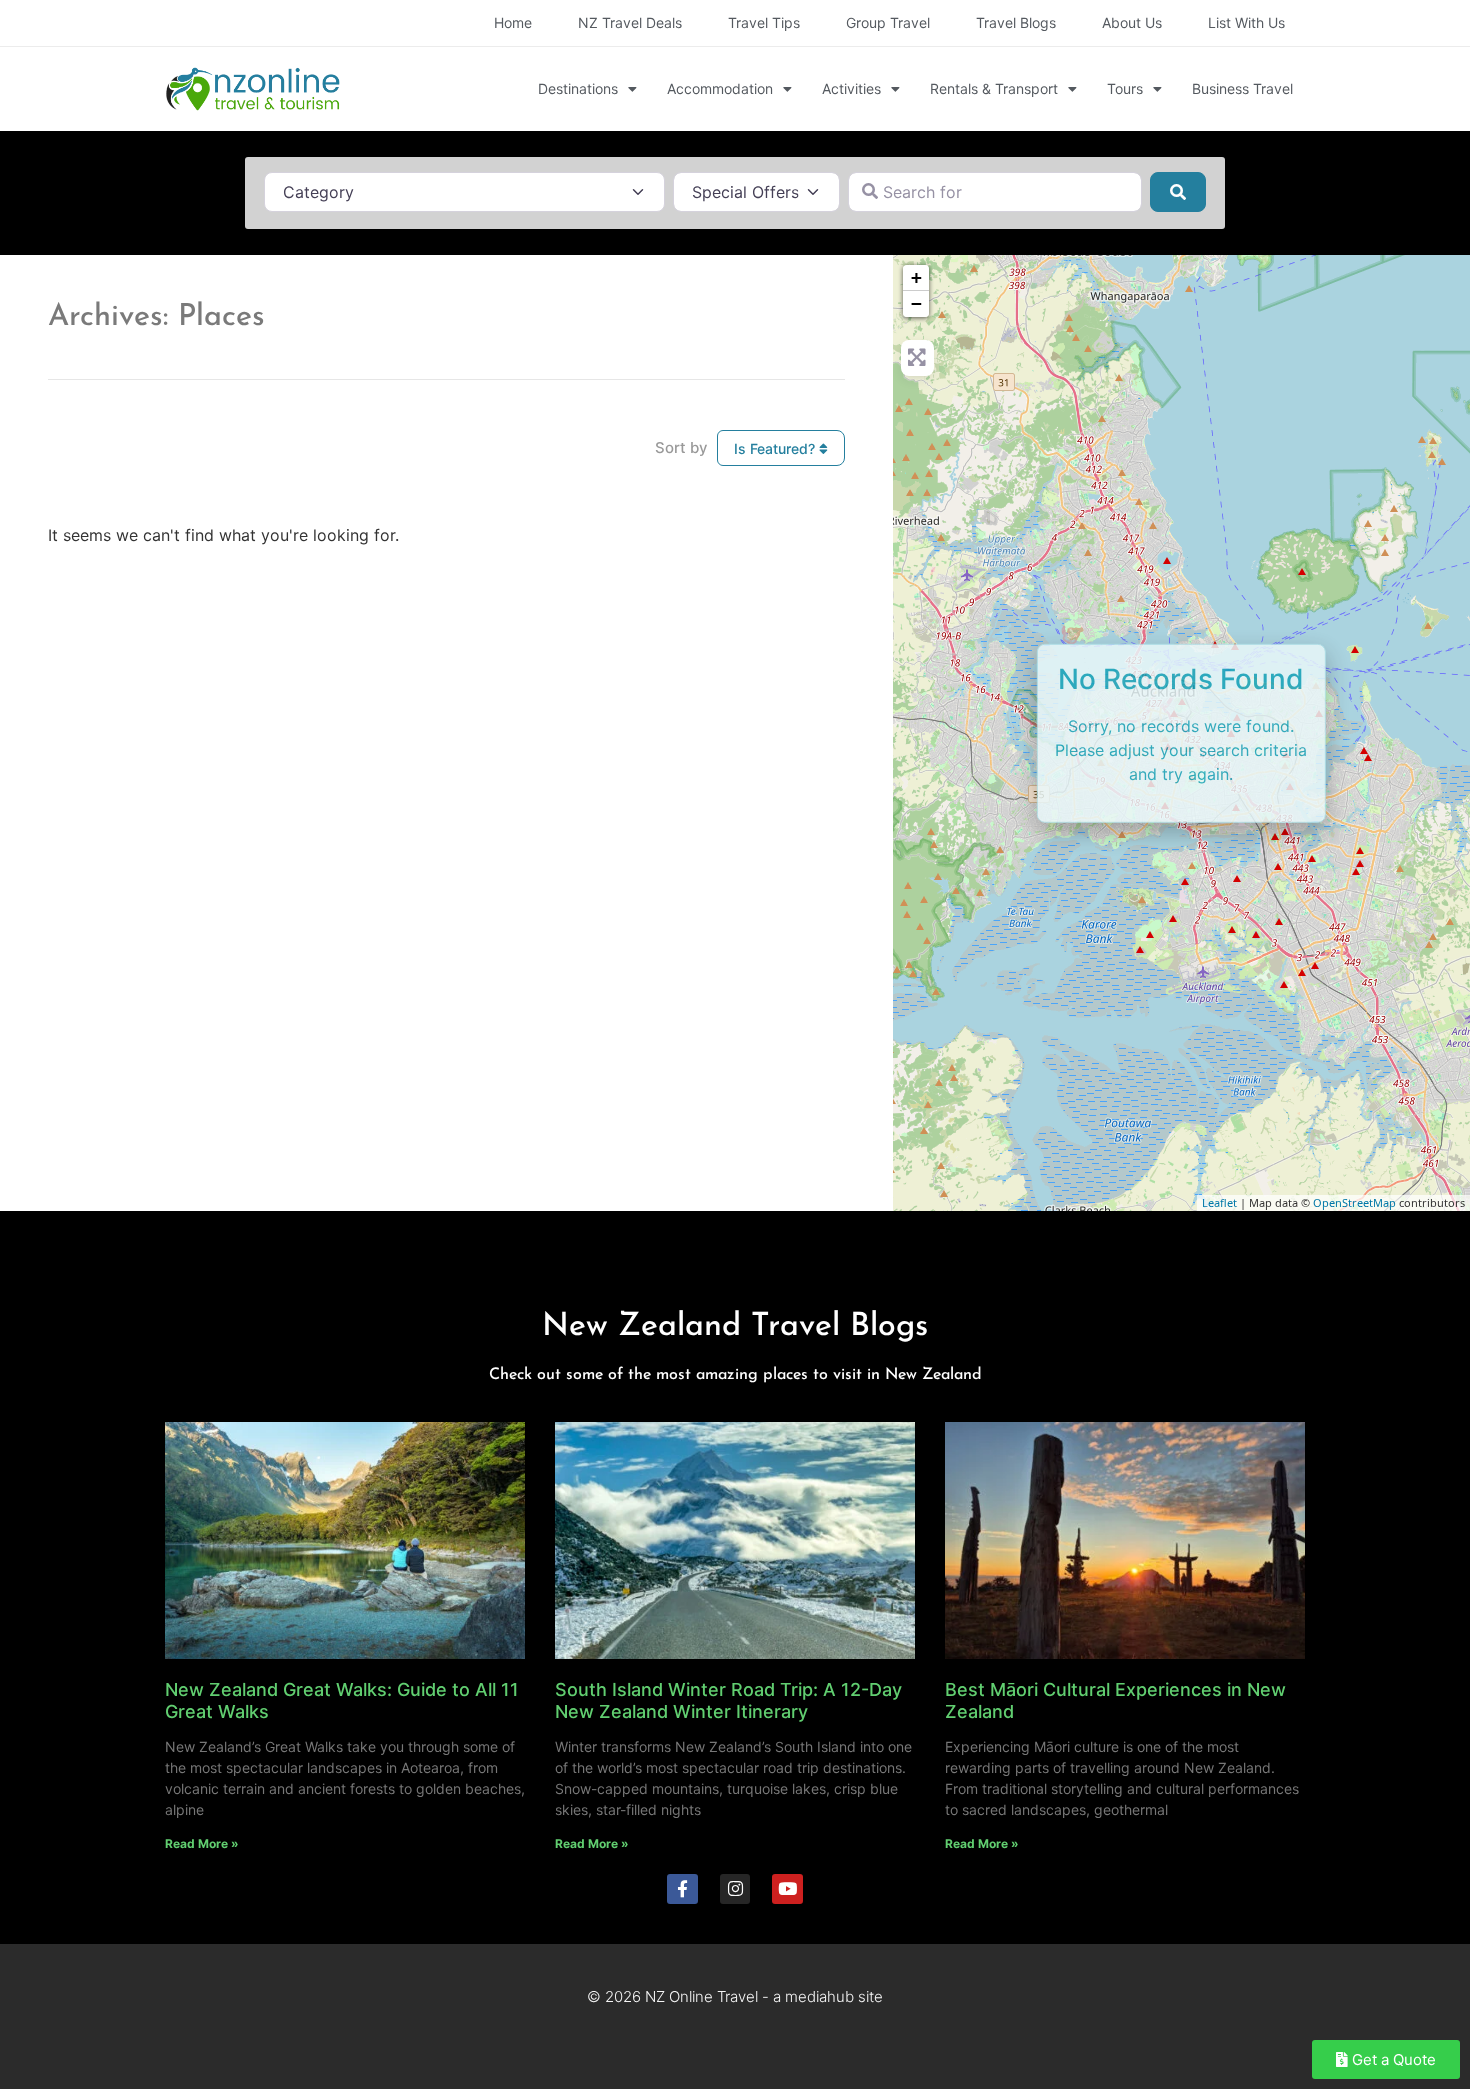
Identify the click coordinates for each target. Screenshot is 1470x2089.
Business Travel (1242, 88)
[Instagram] (735, 1889)
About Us (1132, 22)
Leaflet (1219, 1202)
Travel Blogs (1016, 22)
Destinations (578, 88)
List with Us (1246, 22)
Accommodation (720, 88)
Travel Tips (764, 22)
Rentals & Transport (994, 88)
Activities (851, 88)
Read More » (202, 1843)
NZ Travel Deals (630, 22)
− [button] (916, 303)
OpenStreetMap (1354, 1202)
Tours (1125, 88)
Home (513, 22)
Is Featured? (776, 448)
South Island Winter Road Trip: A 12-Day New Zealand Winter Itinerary (728, 1700)
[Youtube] (787, 1889)
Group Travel (888, 22)
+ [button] (916, 277)
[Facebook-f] (682, 1889)
